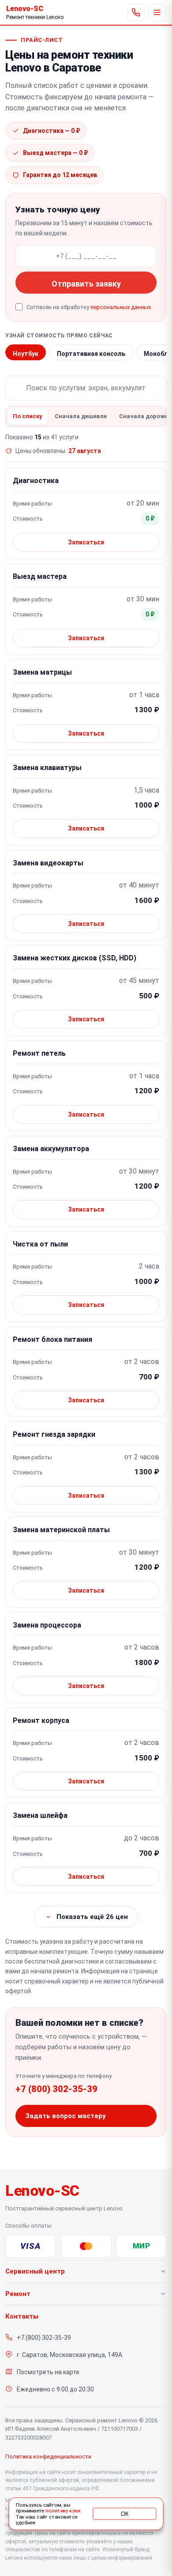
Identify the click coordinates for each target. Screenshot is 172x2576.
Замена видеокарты (48, 863)
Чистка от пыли (40, 1244)
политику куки (63, 2511)
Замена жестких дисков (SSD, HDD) (75, 958)
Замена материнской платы (61, 1530)
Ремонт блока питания (52, 1339)
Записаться (86, 542)
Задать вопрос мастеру (66, 2116)
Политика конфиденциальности (48, 2457)
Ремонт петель (39, 1053)
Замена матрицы (42, 672)
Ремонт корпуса (41, 1720)
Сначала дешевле (81, 416)
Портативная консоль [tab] (91, 354)
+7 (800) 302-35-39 (56, 2089)
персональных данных (121, 307)
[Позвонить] (136, 12)
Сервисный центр (35, 2271)
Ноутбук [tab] (26, 354)
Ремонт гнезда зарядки (54, 1434)
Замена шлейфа (40, 1815)
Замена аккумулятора (51, 1149)
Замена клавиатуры (47, 768)
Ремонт (18, 2294)
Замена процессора (47, 1625)
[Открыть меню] (157, 12)
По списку (28, 416)
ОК (125, 2514)
